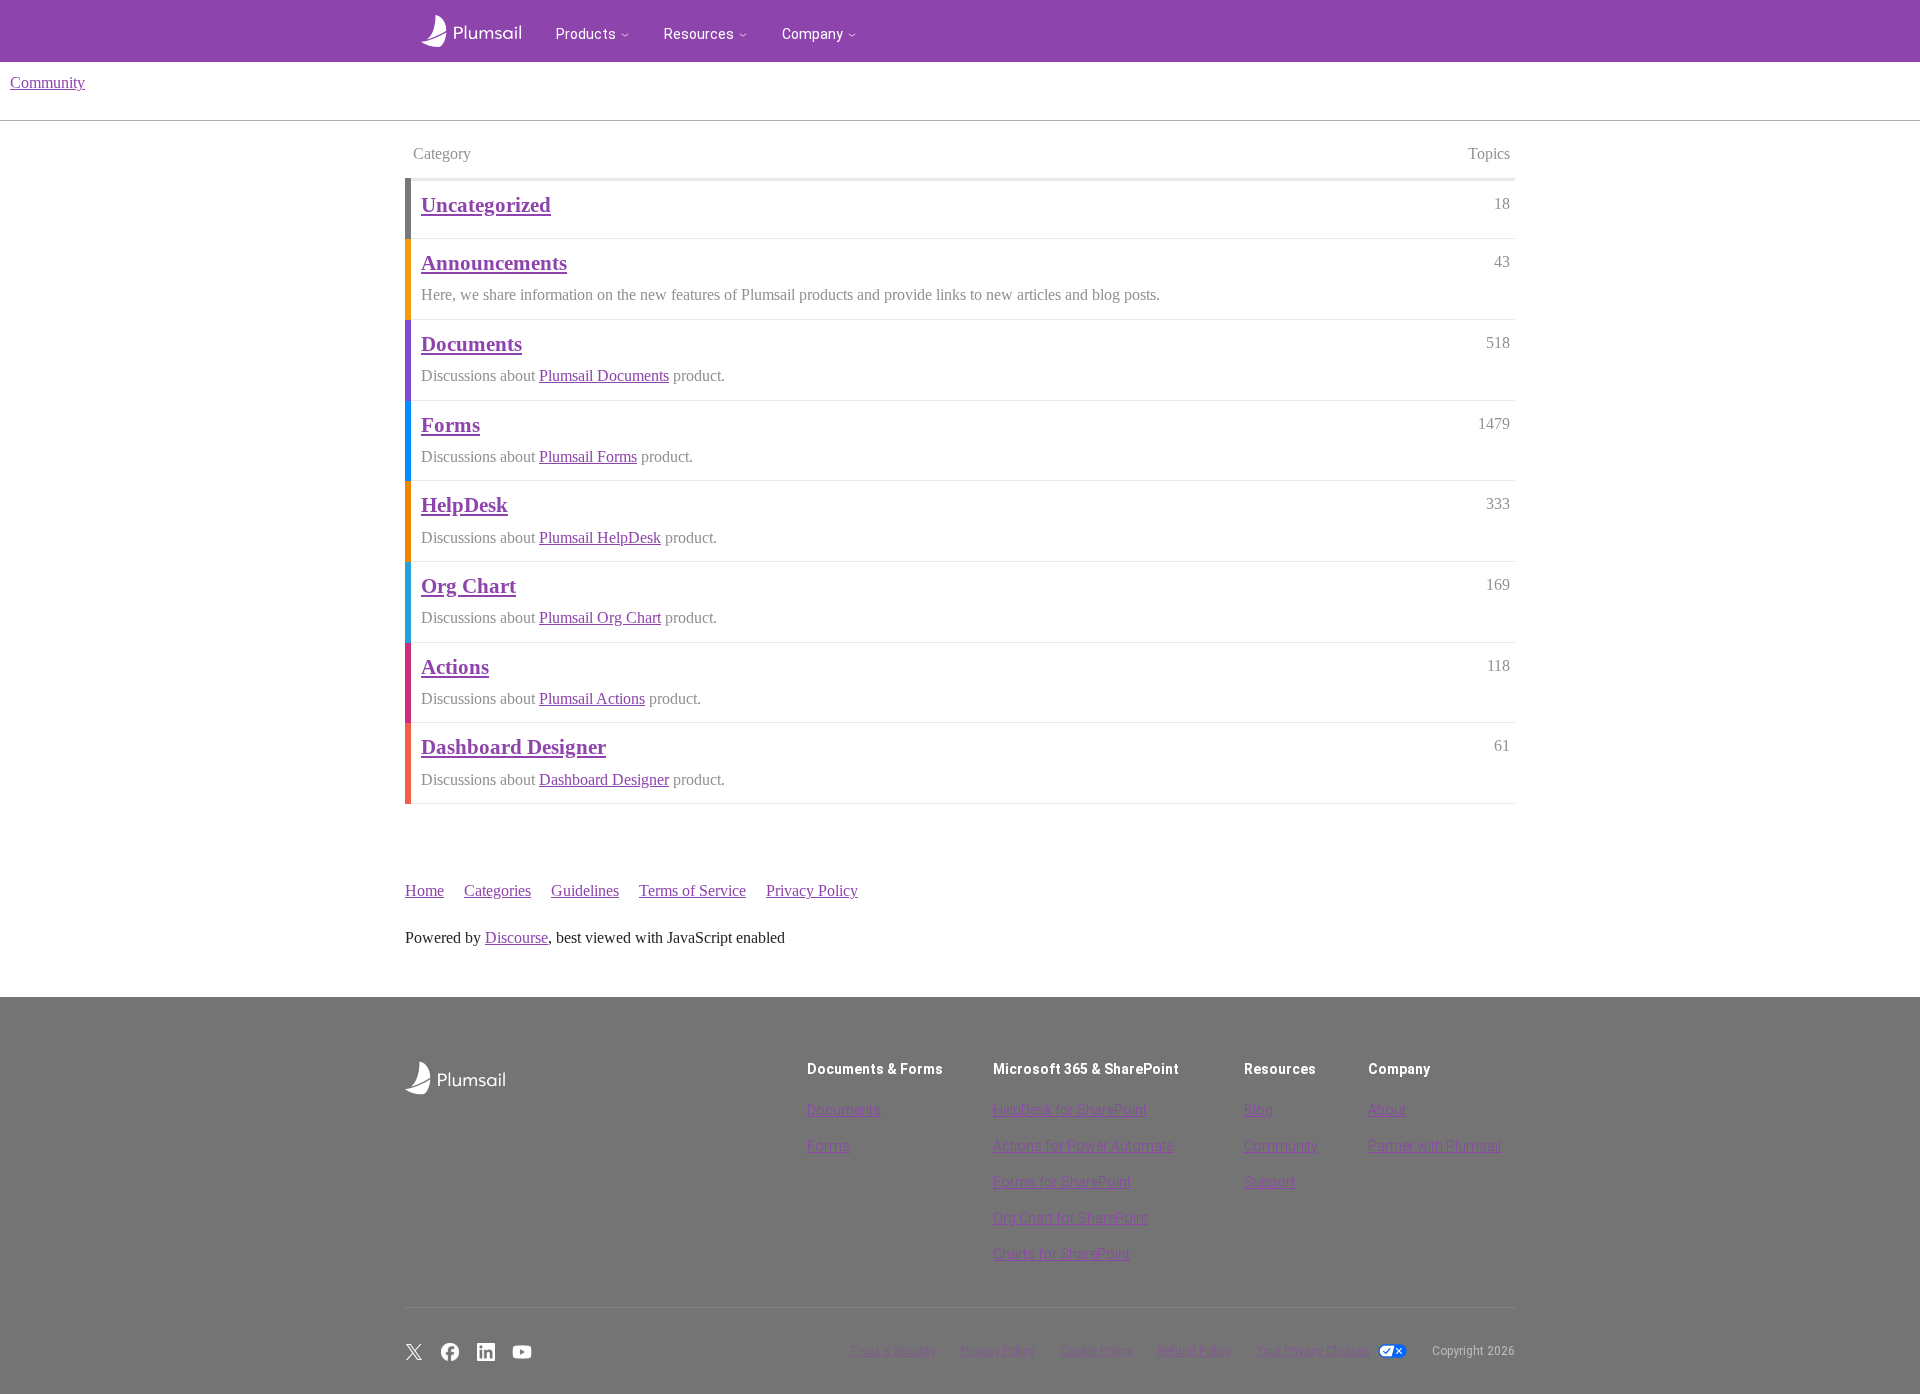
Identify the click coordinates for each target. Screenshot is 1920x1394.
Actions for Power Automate (1083, 1146)
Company (812, 34)
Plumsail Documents (604, 375)
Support (1269, 1182)
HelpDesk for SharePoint (1070, 1110)
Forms (828, 1146)
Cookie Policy (1096, 1351)
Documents (844, 1110)
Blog (1258, 1110)
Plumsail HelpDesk (600, 537)
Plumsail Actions (592, 698)
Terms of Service (692, 890)
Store (1481, 34)
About (1387, 1110)
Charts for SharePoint (1061, 1254)
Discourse (516, 937)
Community (47, 82)
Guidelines (585, 890)
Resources (699, 34)
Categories (497, 890)
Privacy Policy (812, 890)
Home (424, 890)
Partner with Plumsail (1434, 1146)
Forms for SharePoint (1062, 1182)
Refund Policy (1194, 1351)
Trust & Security (892, 1351)
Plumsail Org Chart (600, 617)
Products (586, 34)
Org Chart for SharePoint (1070, 1218)
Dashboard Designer (604, 779)
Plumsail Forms (588, 456)
